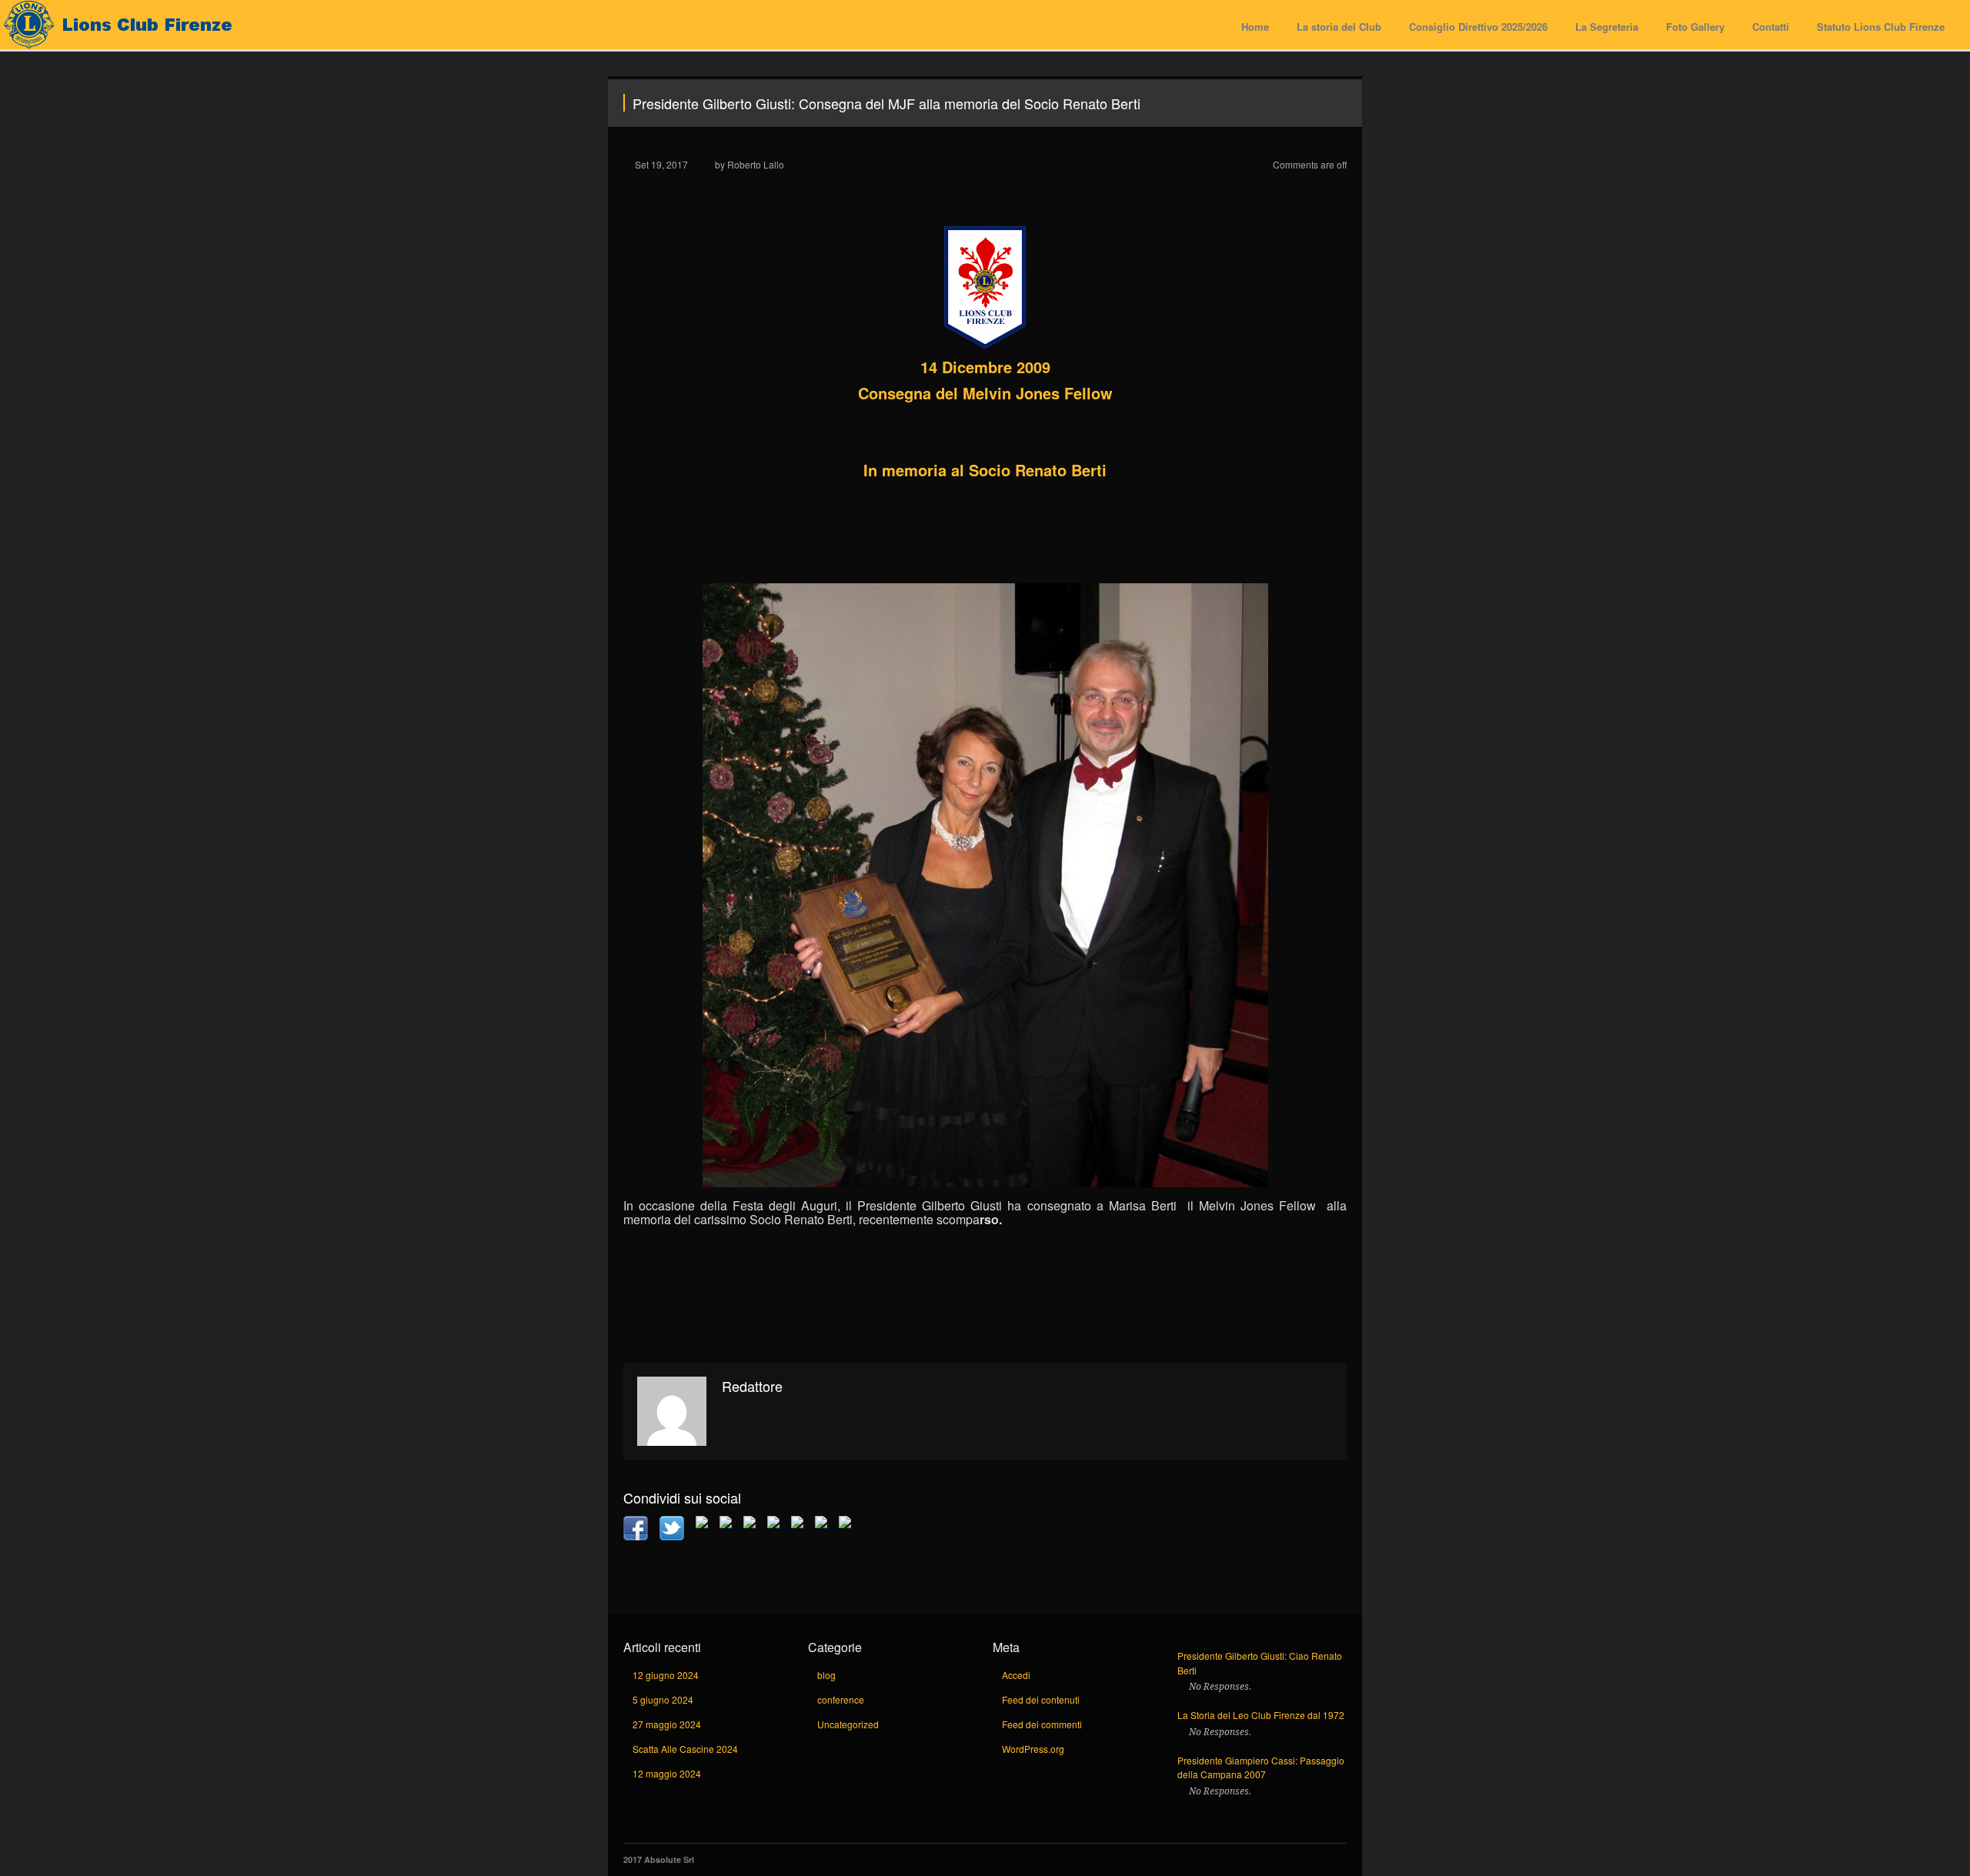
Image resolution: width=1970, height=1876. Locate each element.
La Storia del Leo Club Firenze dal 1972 (1261, 1715)
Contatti (1771, 27)
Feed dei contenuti (1041, 1699)
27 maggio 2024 (667, 1724)
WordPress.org (1033, 1749)
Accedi (1016, 1675)
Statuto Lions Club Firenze (1881, 27)
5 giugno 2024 (663, 1699)
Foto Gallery (1695, 27)
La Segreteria (1607, 27)
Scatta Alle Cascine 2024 (685, 1749)
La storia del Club (1339, 27)
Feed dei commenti (1042, 1724)
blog (826, 1675)
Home (1255, 27)
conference (841, 1699)
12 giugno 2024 (666, 1675)
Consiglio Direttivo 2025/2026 (1478, 27)
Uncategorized (848, 1724)
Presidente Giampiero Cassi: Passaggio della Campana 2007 (1261, 1768)
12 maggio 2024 (667, 1773)
